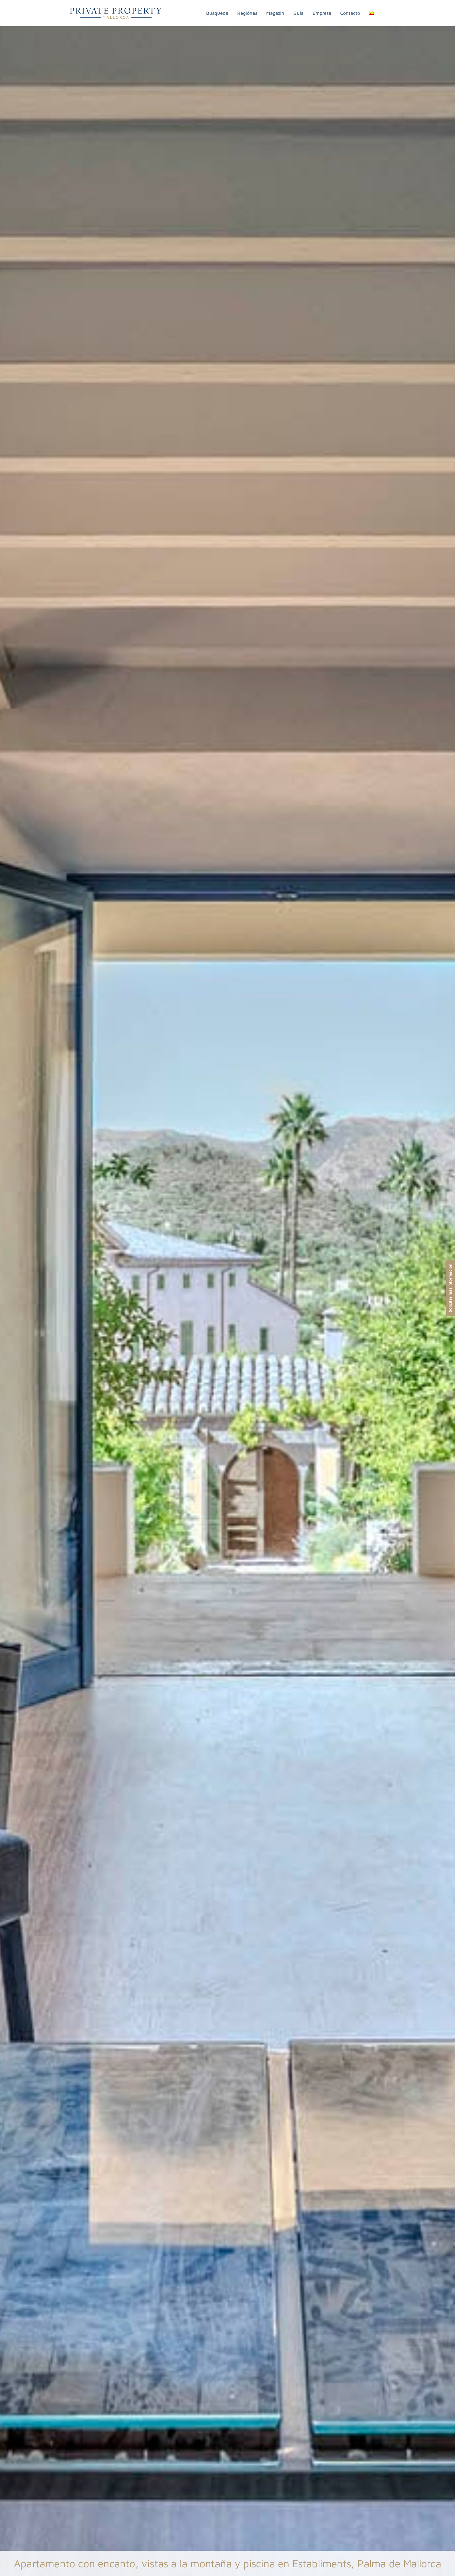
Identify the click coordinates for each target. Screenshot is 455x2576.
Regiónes (247, 13)
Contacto (350, 13)
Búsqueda (217, 13)
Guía (298, 13)
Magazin (275, 13)
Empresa (322, 13)
